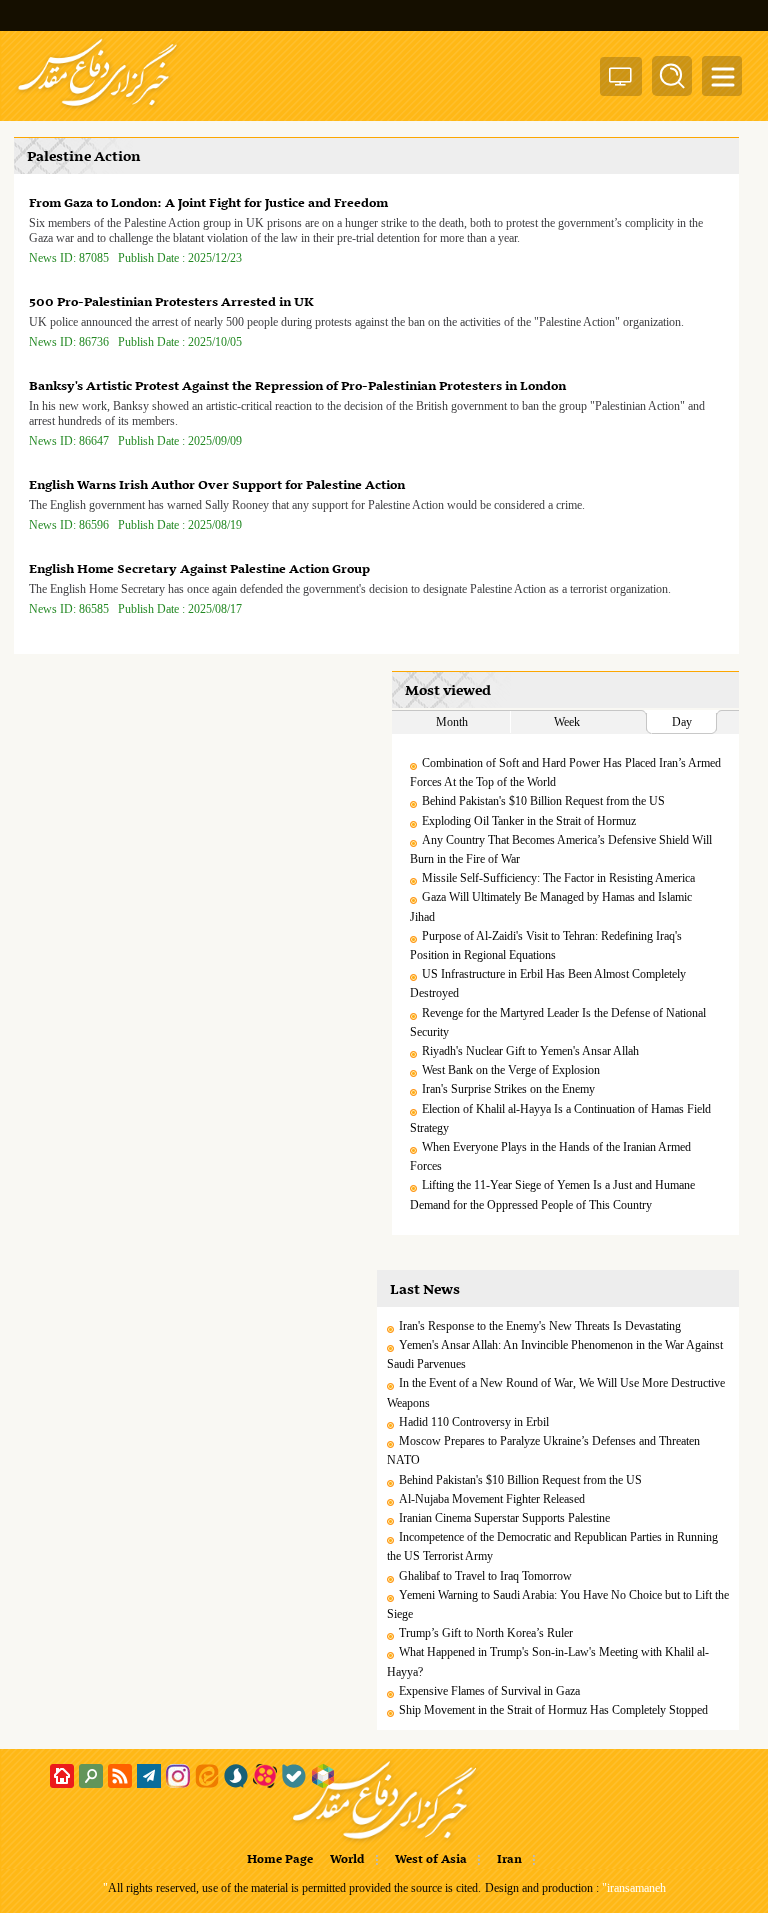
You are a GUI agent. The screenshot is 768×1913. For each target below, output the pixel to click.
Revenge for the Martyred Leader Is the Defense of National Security (558, 1022)
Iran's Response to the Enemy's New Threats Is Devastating (540, 1326)
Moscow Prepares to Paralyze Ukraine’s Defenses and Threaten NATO (543, 1450)
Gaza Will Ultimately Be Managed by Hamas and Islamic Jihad (551, 906)
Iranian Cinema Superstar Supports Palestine (504, 1518)
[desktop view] (621, 80)
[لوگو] (97, 108)
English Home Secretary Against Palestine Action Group (199, 569)
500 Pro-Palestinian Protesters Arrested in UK (171, 302)
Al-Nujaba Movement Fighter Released (492, 1499)
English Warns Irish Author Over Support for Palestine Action (217, 485)
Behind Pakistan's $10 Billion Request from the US (543, 801)
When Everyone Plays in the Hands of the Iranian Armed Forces (550, 1156)
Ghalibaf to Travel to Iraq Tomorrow (485, 1576)
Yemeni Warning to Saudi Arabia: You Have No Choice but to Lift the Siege (558, 1604)
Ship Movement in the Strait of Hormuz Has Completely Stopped (553, 1710)
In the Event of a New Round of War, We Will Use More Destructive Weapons (556, 1392)
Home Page (280, 1860)
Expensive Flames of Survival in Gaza (489, 1691)
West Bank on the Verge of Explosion (511, 1070)
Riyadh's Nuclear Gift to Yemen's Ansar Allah (530, 1051)
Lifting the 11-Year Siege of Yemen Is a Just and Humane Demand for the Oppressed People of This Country (552, 1194)
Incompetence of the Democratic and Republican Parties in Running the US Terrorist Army (552, 1546)
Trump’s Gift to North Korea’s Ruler (486, 1633)
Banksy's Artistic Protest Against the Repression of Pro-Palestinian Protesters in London (297, 386)
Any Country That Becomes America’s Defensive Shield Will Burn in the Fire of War (561, 849)
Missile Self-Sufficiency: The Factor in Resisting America (558, 878)
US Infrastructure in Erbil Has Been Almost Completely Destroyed (548, 983)
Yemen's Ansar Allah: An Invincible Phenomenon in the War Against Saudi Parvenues (555, 1354)
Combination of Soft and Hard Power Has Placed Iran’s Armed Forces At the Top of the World (565, 772)
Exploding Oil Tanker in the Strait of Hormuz (529, 821)
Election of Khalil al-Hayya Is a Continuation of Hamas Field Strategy (560, 1118)
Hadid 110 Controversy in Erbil (474, 1422)
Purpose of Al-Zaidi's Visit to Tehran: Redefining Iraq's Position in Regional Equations (546, 945)
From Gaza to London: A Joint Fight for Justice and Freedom (208, 203)
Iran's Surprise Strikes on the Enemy (508, 1089)
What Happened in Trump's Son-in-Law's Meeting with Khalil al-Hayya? (548, 1661)
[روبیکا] (323, 1776)
